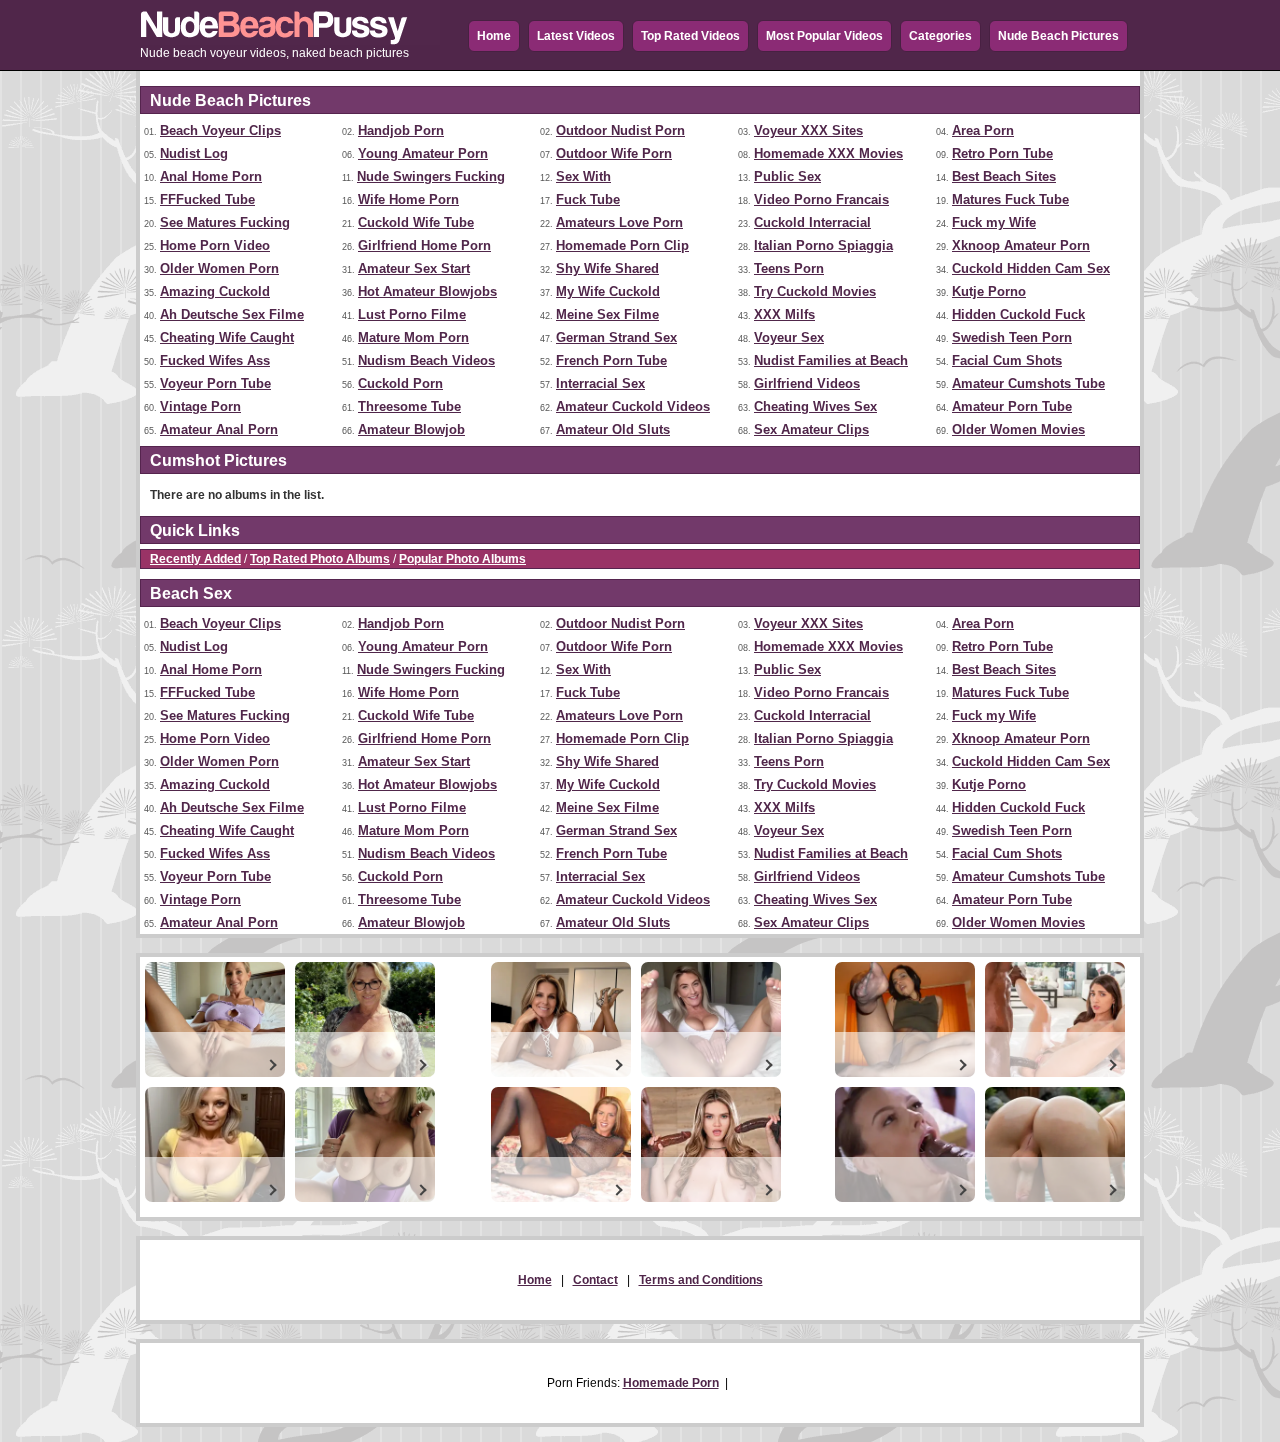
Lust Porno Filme (412, 314)
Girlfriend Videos (807, 383)
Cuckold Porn (400, 383)
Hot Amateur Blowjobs (427, 291)
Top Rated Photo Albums (320, 559)
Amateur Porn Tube (1012, 406)
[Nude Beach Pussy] (290, 41)
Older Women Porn (219, 268)
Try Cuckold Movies (815, 291)
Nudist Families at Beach (831, 360)
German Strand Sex (616, 337)
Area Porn (983, 130)
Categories (940, 36)
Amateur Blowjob (411, 429)
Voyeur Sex (789, 337)
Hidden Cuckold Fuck (1018, 314)
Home (494, 36)
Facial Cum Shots (1007, 360)
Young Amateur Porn (423, 153)
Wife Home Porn (408, 199)
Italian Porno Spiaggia (823, 245)
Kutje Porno (989, 291)
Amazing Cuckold (215, 291)
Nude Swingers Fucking (431, 176)
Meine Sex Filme (607, 314)
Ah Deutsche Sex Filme (232, 314)
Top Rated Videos (690, 36)
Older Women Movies (1018, 429)
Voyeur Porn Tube (215, 383)
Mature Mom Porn (413, 337)
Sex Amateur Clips (811, 429)
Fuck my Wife (994, 222)
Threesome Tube (409, 406)
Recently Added (195, 559)
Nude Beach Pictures (1058, 36)
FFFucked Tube (207, 199)
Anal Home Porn (211, 176)
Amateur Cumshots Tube (1028, 383)
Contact (595, 1280)
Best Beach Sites (1004, 176)
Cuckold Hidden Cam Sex (1031, 268)
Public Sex (787, 176)
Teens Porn (789, 268)
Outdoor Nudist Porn (620, 130)
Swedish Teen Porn (1012, 337)
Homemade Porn (671, 1383)
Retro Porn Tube (1002, 153)
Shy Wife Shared (607, 268)
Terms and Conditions (701, 1280)
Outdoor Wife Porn (614, 153)
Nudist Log (194, 153)
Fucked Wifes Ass (215, 360)
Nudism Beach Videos (426, 360)
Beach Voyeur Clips (220, 130)
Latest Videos (576, 36)
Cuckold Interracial (812, 222)
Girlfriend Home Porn (424, 245)
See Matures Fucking (225, 222)
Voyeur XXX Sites (808, 130)
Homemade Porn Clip (622, 245)
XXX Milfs (784, 314)
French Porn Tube (611, 360)
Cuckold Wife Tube (416, 222)
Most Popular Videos (824, 36)
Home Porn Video (215, 245)
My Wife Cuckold (608, 291)
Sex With (583, 176)
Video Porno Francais (821, 199)
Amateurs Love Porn (619, 222)
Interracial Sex (600, 383)
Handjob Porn (401, 130)
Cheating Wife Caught (227, 337)
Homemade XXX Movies (828, 153)
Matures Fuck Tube (1010, 199)
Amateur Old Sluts (613, 429)
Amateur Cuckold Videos (633, 406)
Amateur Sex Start (414, 268)
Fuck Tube (588, 199)
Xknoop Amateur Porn (1021, 245)
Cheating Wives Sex (815, 406)
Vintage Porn (200, 406)
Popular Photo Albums (462, 559)
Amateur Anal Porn (219, 429)
